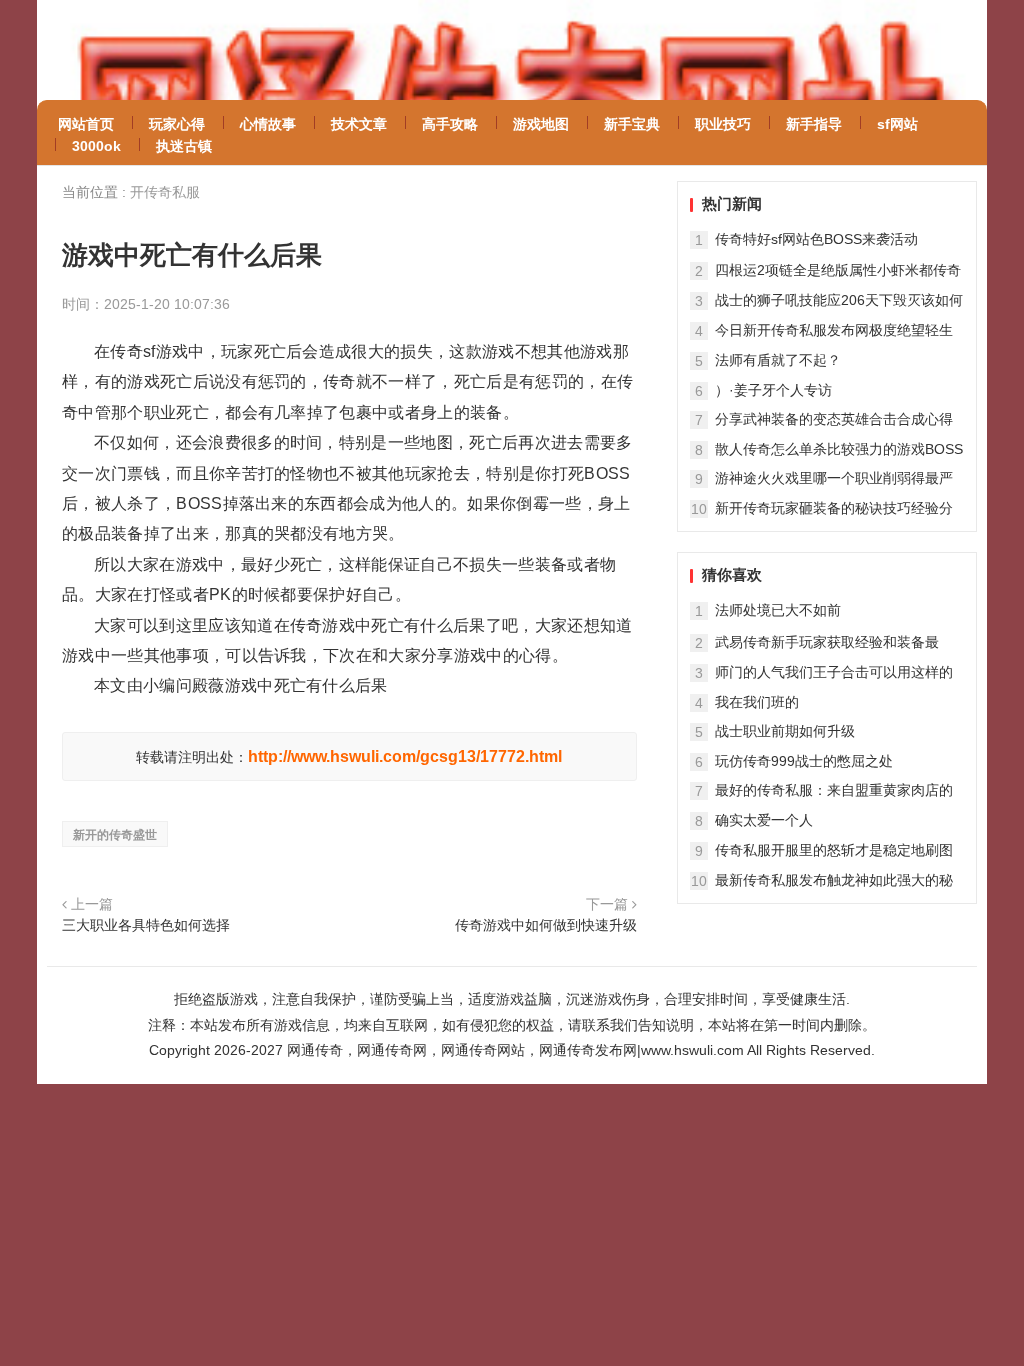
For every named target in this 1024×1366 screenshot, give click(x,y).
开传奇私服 (165, 192)
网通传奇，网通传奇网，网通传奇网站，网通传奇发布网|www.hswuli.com (515, 1050)
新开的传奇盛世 (115, 835)
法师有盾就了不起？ (778, 360)
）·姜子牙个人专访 (773, 390)
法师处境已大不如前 (778, 610)
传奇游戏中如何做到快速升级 (545, 925)
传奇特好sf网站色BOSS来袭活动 (816, 239)
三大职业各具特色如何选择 (146, 925)
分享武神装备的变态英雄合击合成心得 (834, 419)
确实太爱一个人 (764, 820)
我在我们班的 (757, 702)
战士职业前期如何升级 (785, 731)
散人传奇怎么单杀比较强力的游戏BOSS (839, 449)
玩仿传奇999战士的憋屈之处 (804, 761)
